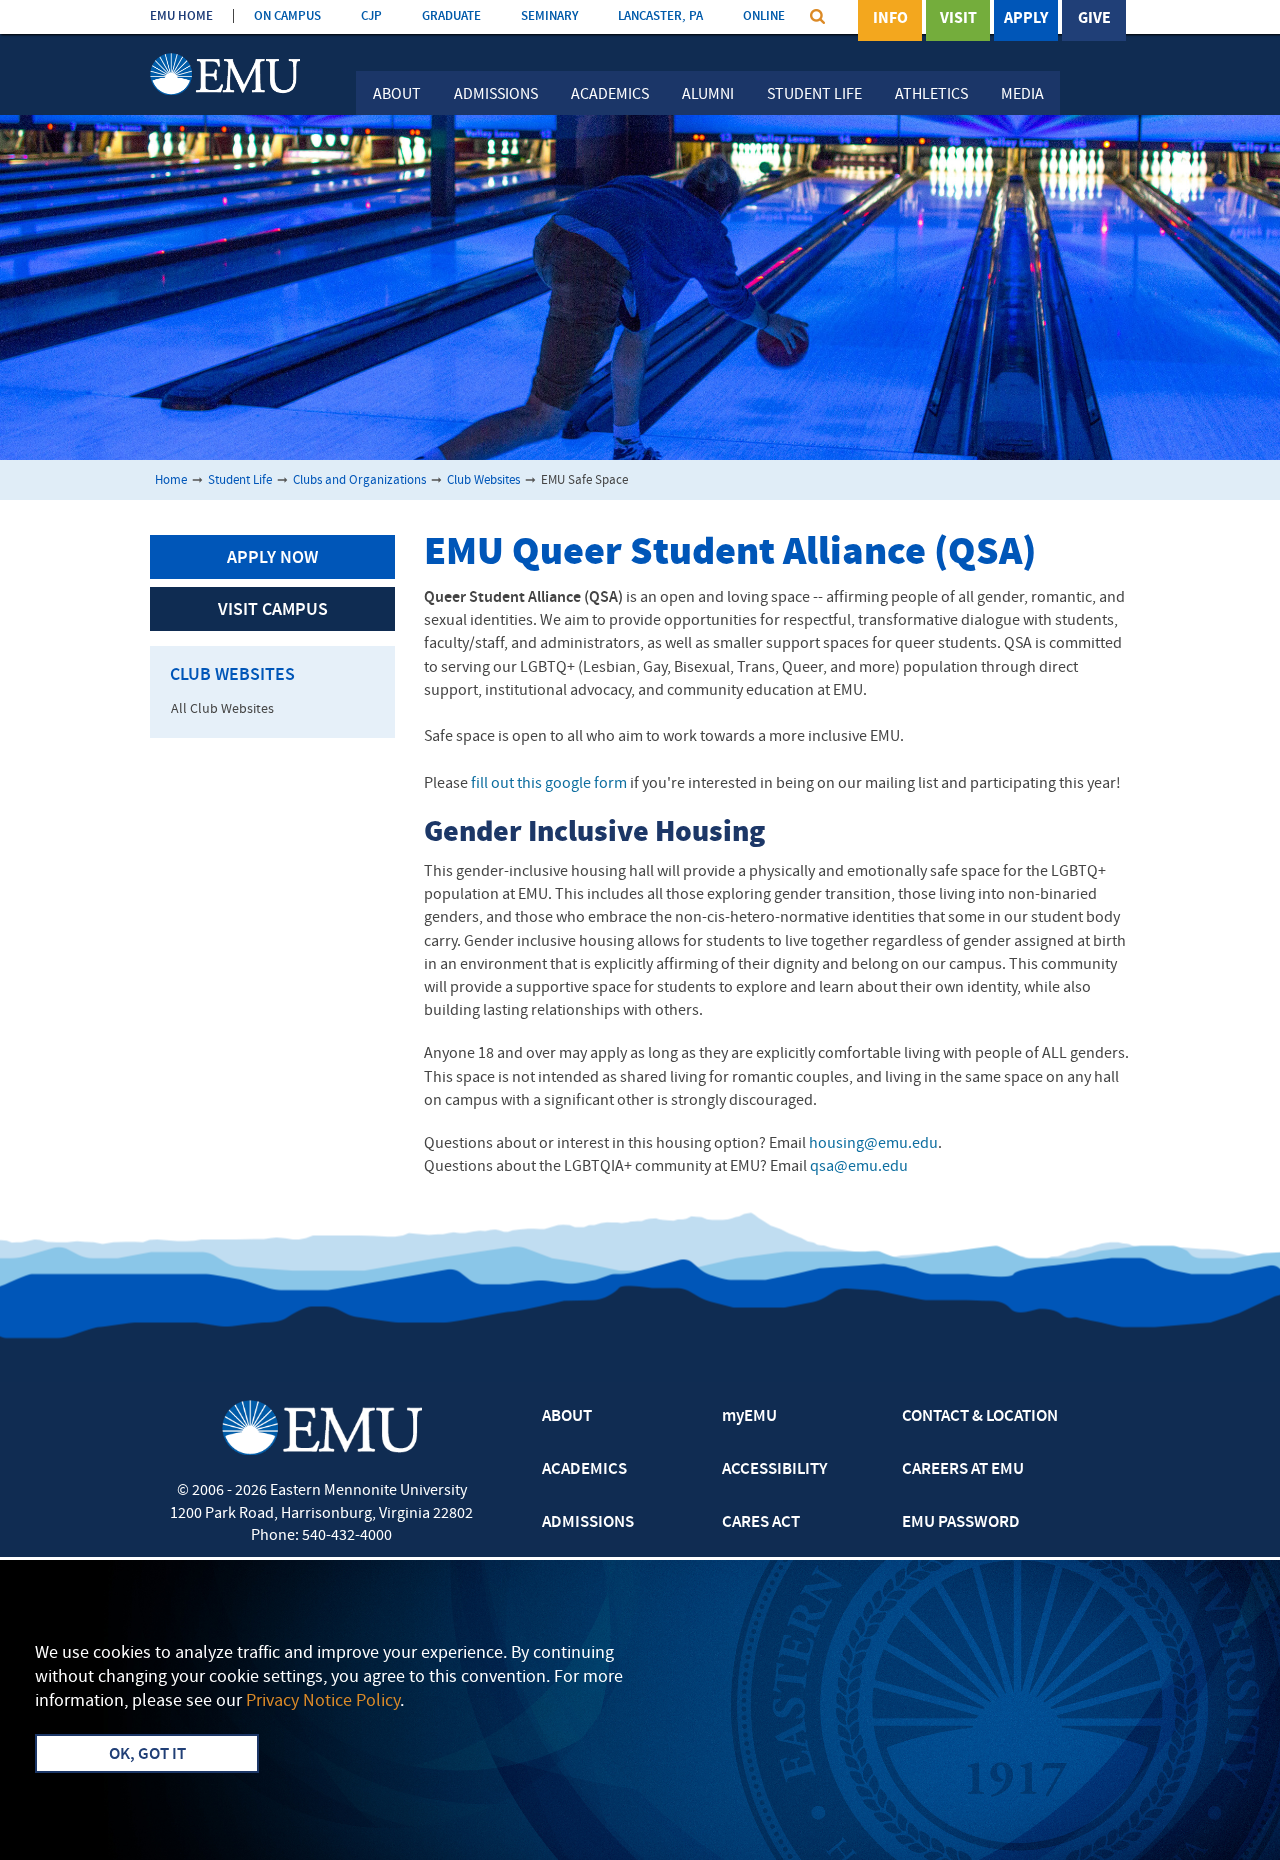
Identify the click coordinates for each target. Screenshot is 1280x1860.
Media (1022, 95)
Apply (1026, 19)
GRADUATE (451, 16)
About (397, 95)
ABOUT (567, 1417)
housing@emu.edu (873, 1144)
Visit (958, 19)
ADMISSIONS (588, 1523)
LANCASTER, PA (660, 16)
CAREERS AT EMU (963, 1470)
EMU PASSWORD (961, 1523)
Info (890, 19)
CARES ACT (761, 1523)
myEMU (749, 1417)
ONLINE (764, 16)
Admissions (496, 95)
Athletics (931, 95)
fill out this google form (549, 784)
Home (171, 480)
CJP (371, 16)
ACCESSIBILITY (774, 1470)
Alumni (708, 95)
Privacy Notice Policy (323, 1701)
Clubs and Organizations (359, 480)
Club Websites (483, 480)
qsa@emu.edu (859, 1167)
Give (1094, 19)
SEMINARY (549, 16)
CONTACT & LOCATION (980, 1417)
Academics (610, 95)
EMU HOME (181, 16)
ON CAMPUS (287, 16)
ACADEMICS (584, 1470)
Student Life (814, 95)
